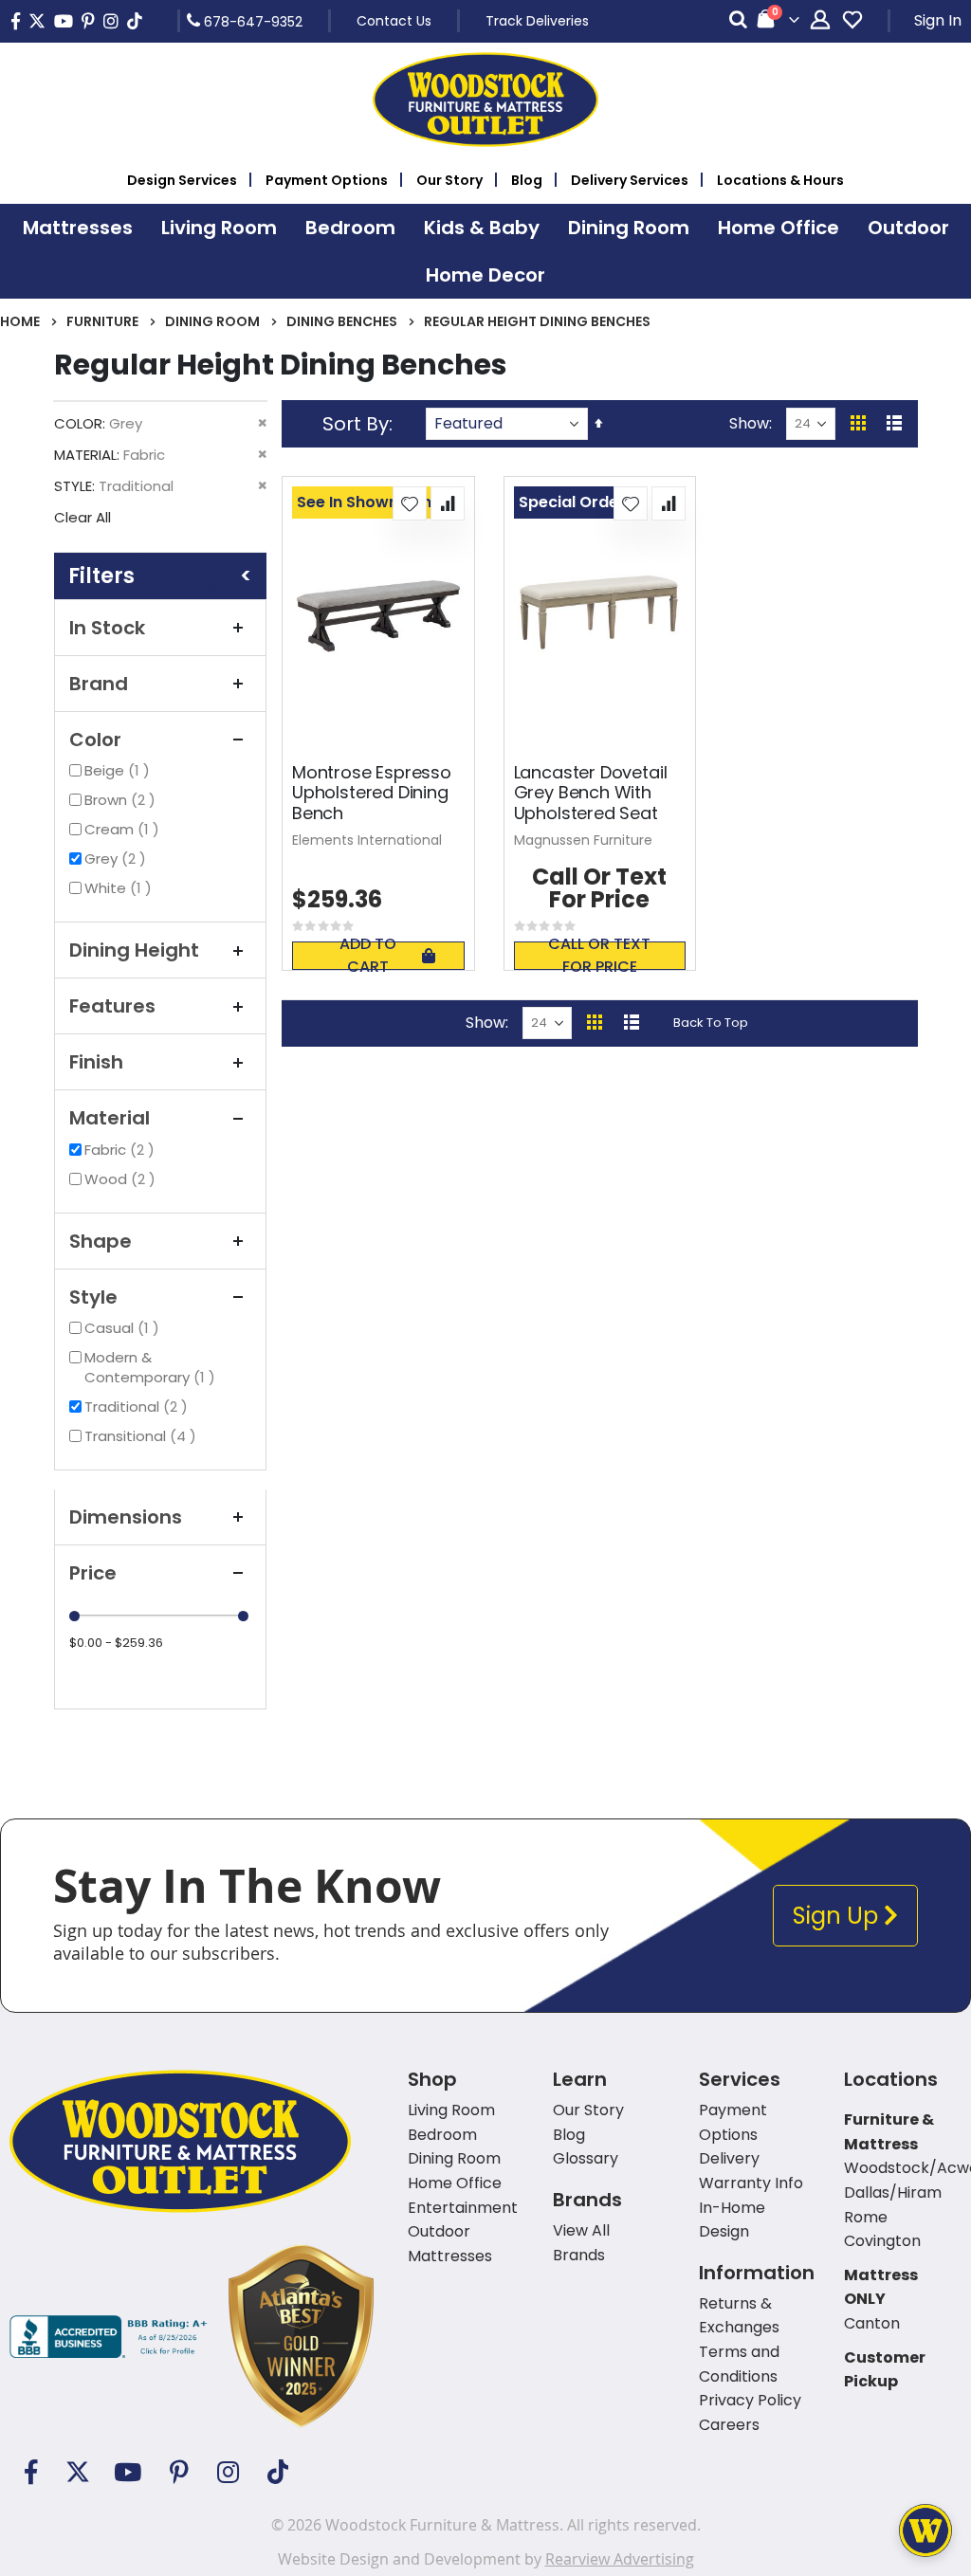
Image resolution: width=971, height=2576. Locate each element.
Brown (122, 800)
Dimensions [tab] (126, 1517)
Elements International (367, 840)
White (120, 888)
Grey (118, 859)
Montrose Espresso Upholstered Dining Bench (372, 793)
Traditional (138, 1407)
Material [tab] (110, 1118)
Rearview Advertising (620, 2559)
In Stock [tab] (107, 628)
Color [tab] (95, 740)
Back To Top (711, 1023)
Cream (124, 829)
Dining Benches (342, 321)
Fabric (122, 1150)
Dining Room (212, 321)
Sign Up (838, 1916)
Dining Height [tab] (134, 950)
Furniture (102, 321)
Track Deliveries (537, 21)
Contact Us (394, 21)
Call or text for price (599, 956)
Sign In (938, 20)
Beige (119, 770)
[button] (410, 503)
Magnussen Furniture (583, 840)
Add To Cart (368, 956)
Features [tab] (112, 1006)
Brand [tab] (99, 684)
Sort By (356, 424)
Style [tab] (93, 1297)
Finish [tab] (96, 1062)
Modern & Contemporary (163, 1367)
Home (20, 321)
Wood (122, 1179)
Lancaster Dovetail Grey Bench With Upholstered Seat (591, 793)
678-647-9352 (251, 21)
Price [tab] (93, 1573)
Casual (124, 1328)
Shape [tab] (101, 1241)
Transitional (143, 1436)
